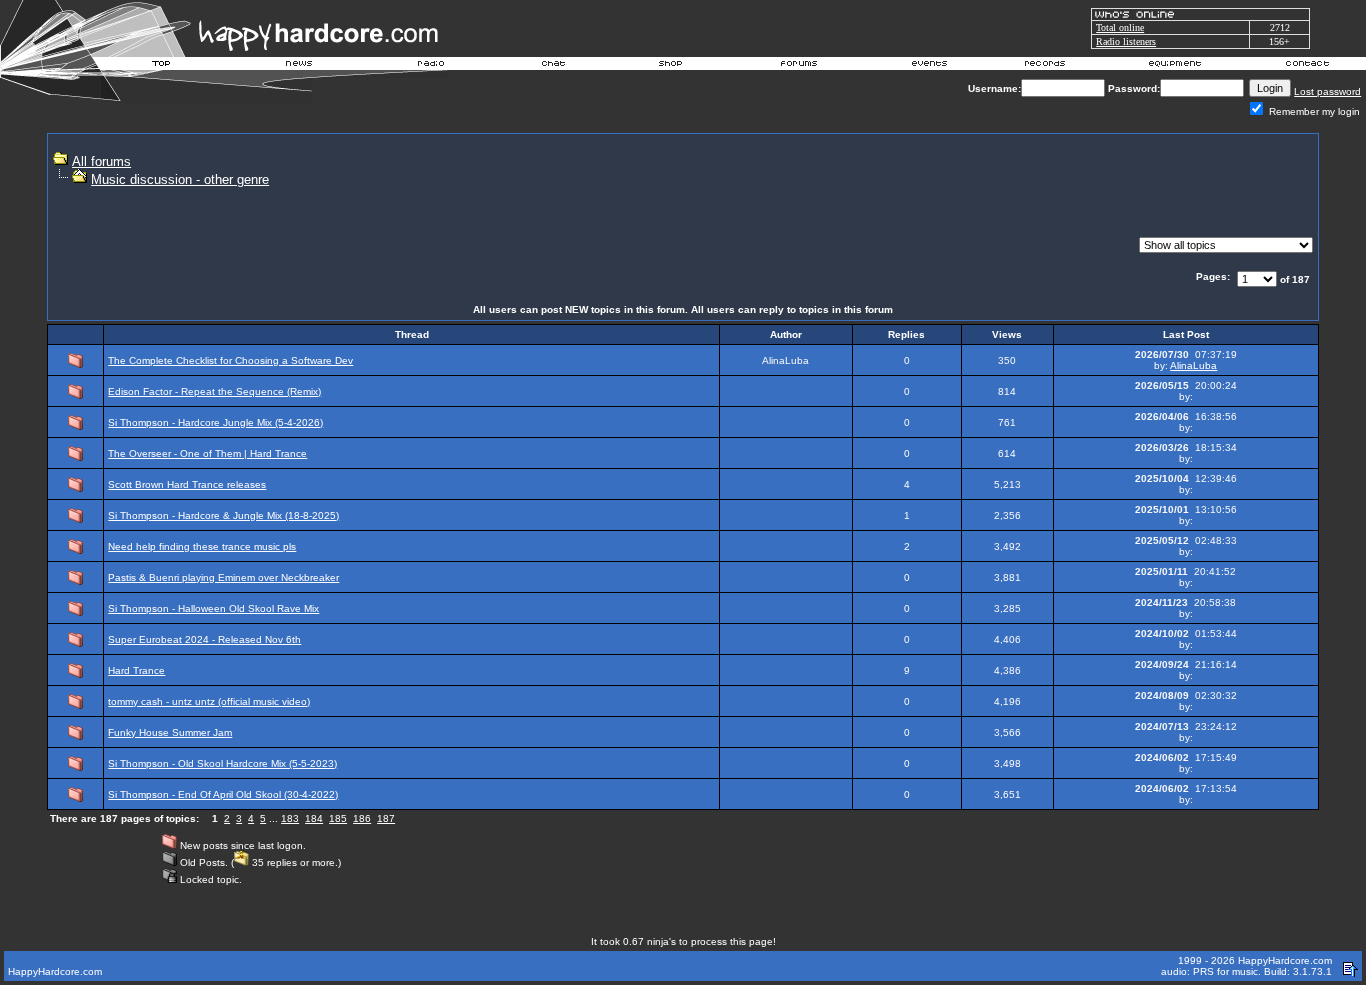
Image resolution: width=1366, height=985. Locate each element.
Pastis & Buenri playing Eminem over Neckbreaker (223, 577)
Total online (1120, 27)
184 (314, 818)
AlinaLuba (1193, 365)
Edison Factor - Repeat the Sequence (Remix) (214, 391)
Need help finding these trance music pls (202, 546)
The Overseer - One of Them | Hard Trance (207, 453)
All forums (101, 161)
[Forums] (799, 66)
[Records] (1045, 66)
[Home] (162, 66)
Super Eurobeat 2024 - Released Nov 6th (204, 639)
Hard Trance (136, 670)
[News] (297, 66)
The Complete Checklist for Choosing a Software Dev (230, 360)
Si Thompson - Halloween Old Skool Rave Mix (213, 608)
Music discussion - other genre (180, 179)
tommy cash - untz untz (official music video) (209, 701)
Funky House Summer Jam (170, 732)
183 (290, 818)
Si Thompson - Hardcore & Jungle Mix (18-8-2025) (223, 515)
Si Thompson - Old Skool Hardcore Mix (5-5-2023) (222, 763)
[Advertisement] (947, 186)
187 (386, 818)
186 (362, 818)
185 (338, 818)
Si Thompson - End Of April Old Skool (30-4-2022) (223, 794)
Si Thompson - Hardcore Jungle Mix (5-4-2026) (215, 422)
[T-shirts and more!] (670, 66)
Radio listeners (1126, 41)
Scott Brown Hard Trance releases (187, 484)
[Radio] (432, 66)
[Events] (929, 66)
